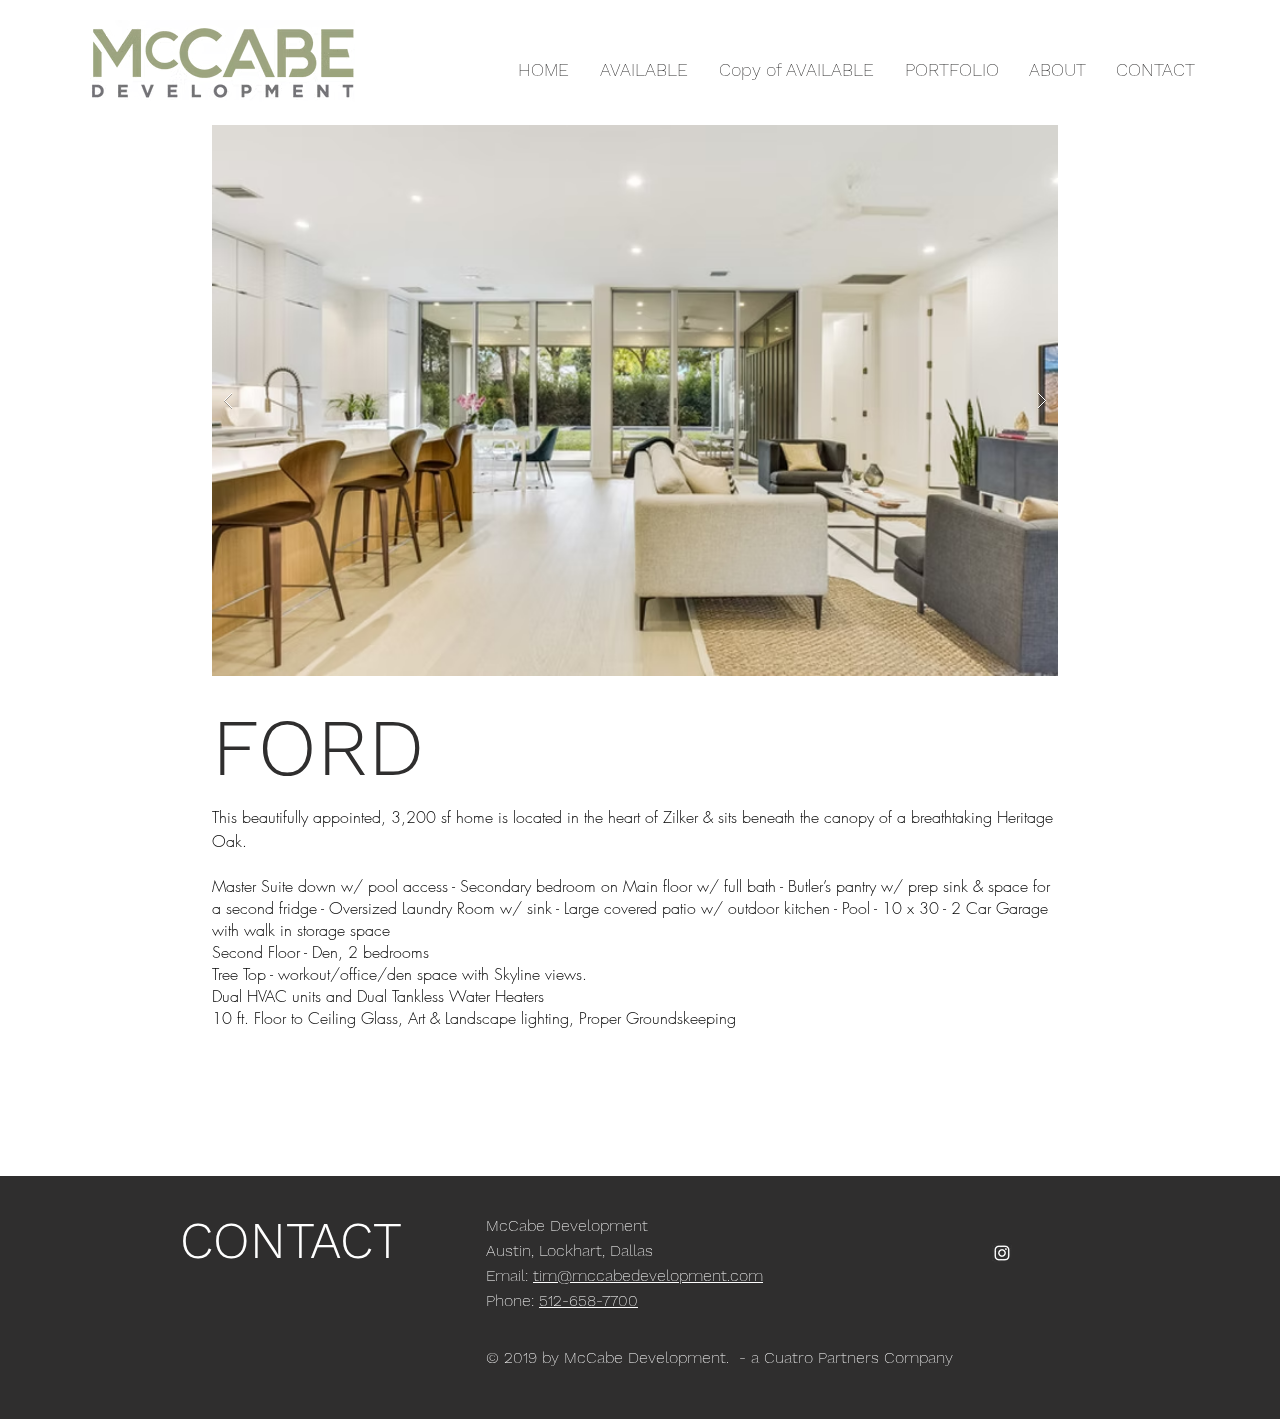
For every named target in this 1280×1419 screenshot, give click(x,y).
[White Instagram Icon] (1002, 1253)
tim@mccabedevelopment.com (648, 1275)
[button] (635, 400)
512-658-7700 (588, 1300)
